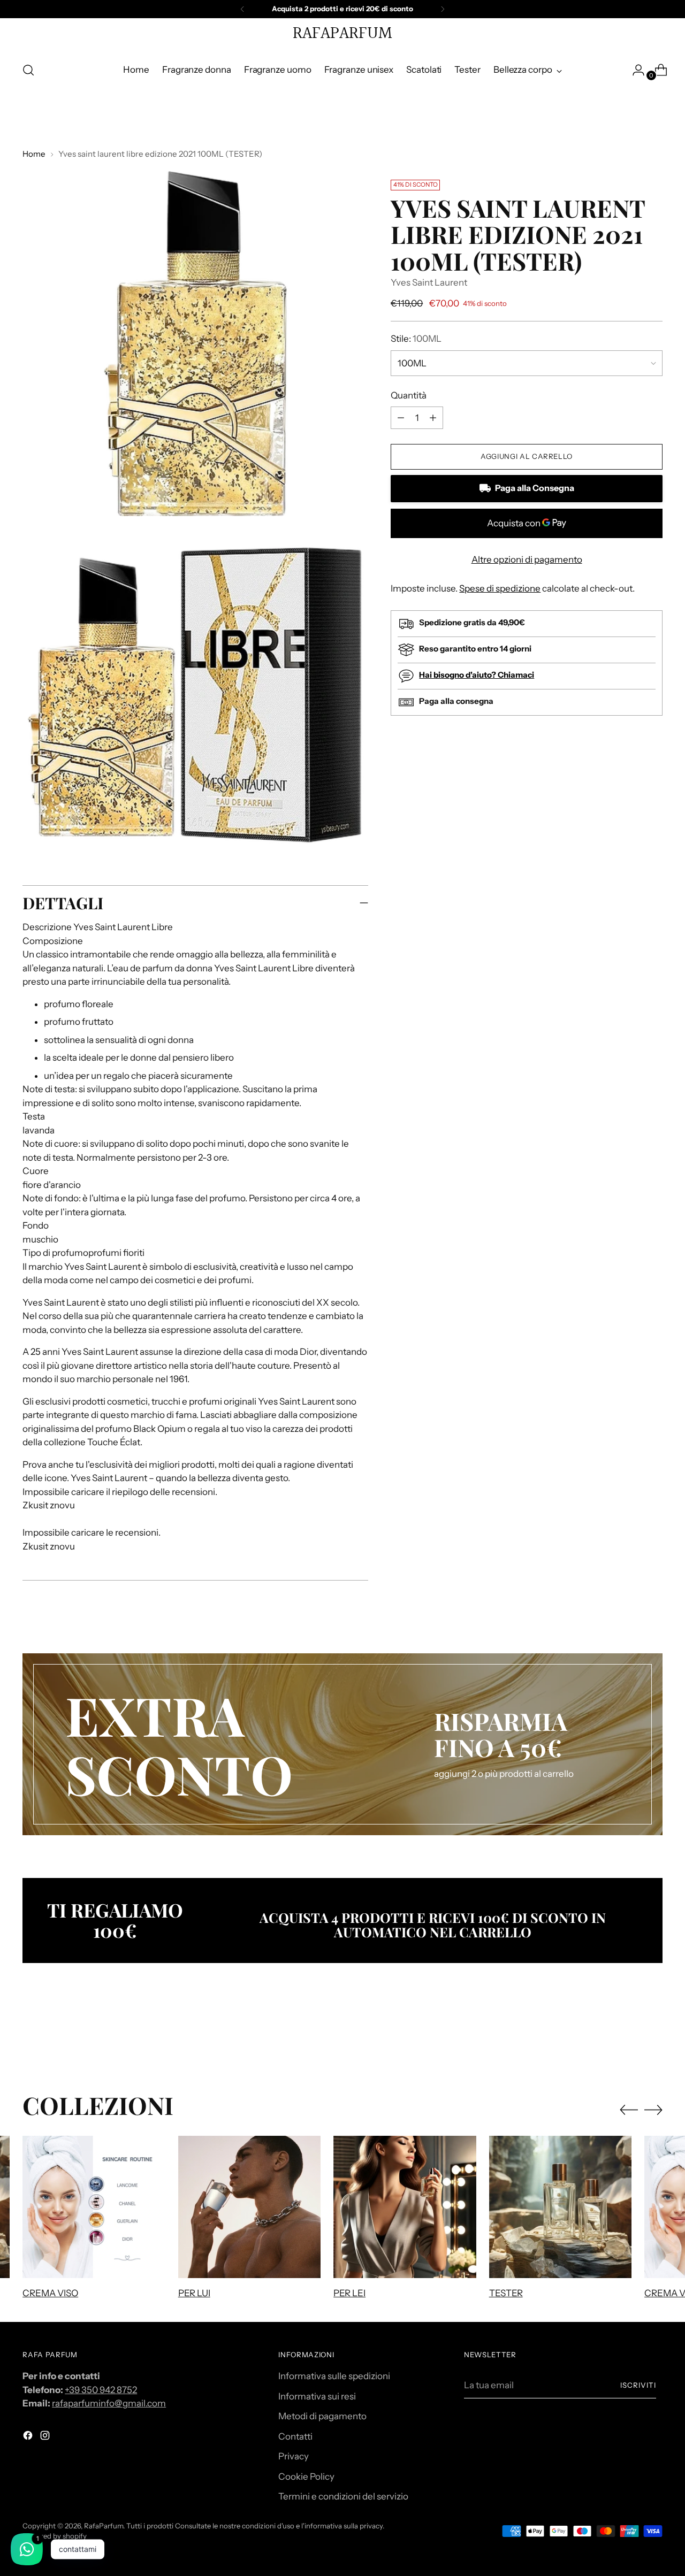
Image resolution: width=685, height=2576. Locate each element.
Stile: (416, 339)
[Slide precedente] (629, 2034)
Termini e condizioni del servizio (343, 2496)
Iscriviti (638, 2385)
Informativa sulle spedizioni (334, 2376)
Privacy (294, 2456)
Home (34, 154)
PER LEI (349, 2293)
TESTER (506, 2293)
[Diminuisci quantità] (433, 418)
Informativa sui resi (317, 2396)
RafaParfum (104, 2526)
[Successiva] (443, 9)
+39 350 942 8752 (101, 2390)
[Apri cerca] (28, 70)
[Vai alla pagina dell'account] (634, 70)
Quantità (409, 395)
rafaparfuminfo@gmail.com (109, 2403)
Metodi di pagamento (322, 2416)
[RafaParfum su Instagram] (46, 2437)
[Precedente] (242, 9)
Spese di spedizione (500, 588)
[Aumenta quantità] (401, 418)
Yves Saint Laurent (429, 282)
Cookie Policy (306, 2477)
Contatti (295, 2436)
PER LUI (194, 2293)
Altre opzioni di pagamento (527, 559)
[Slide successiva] (653, 2034)
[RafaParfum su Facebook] (29, 2437)
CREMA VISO (50, 2293)
